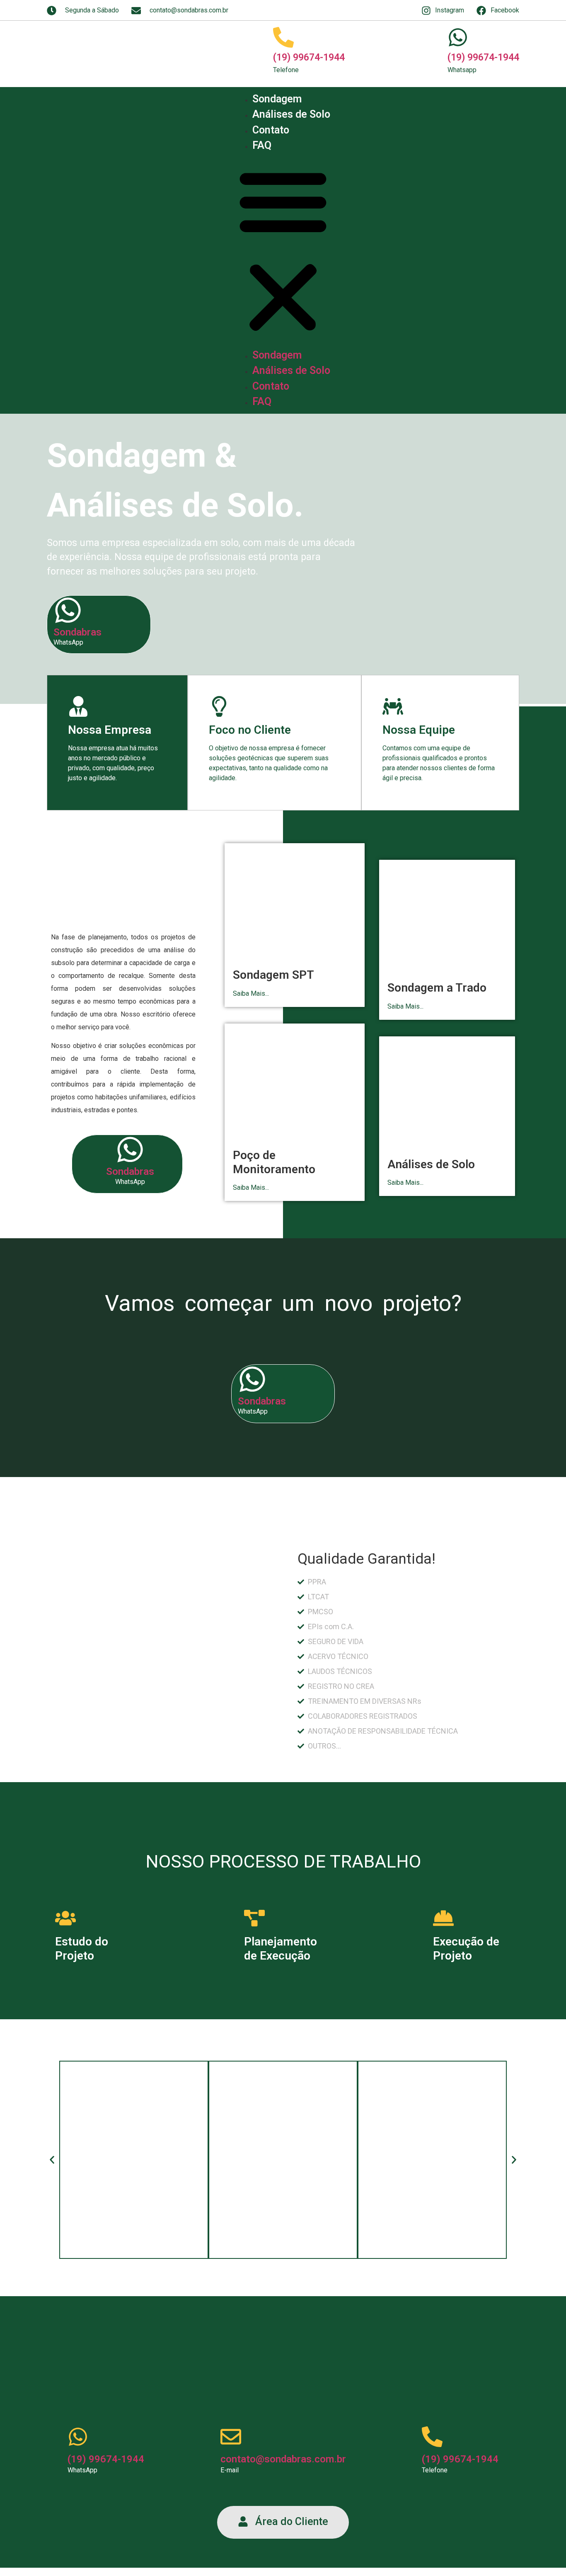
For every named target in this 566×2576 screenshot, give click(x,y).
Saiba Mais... (251, 993)
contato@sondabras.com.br (283, 2459)
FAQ (262, 145)
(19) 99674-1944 (309, 57)
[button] (283, 250)
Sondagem (277, 99)
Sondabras (77, 632)
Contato (271, 130)
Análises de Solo (291, 114)
